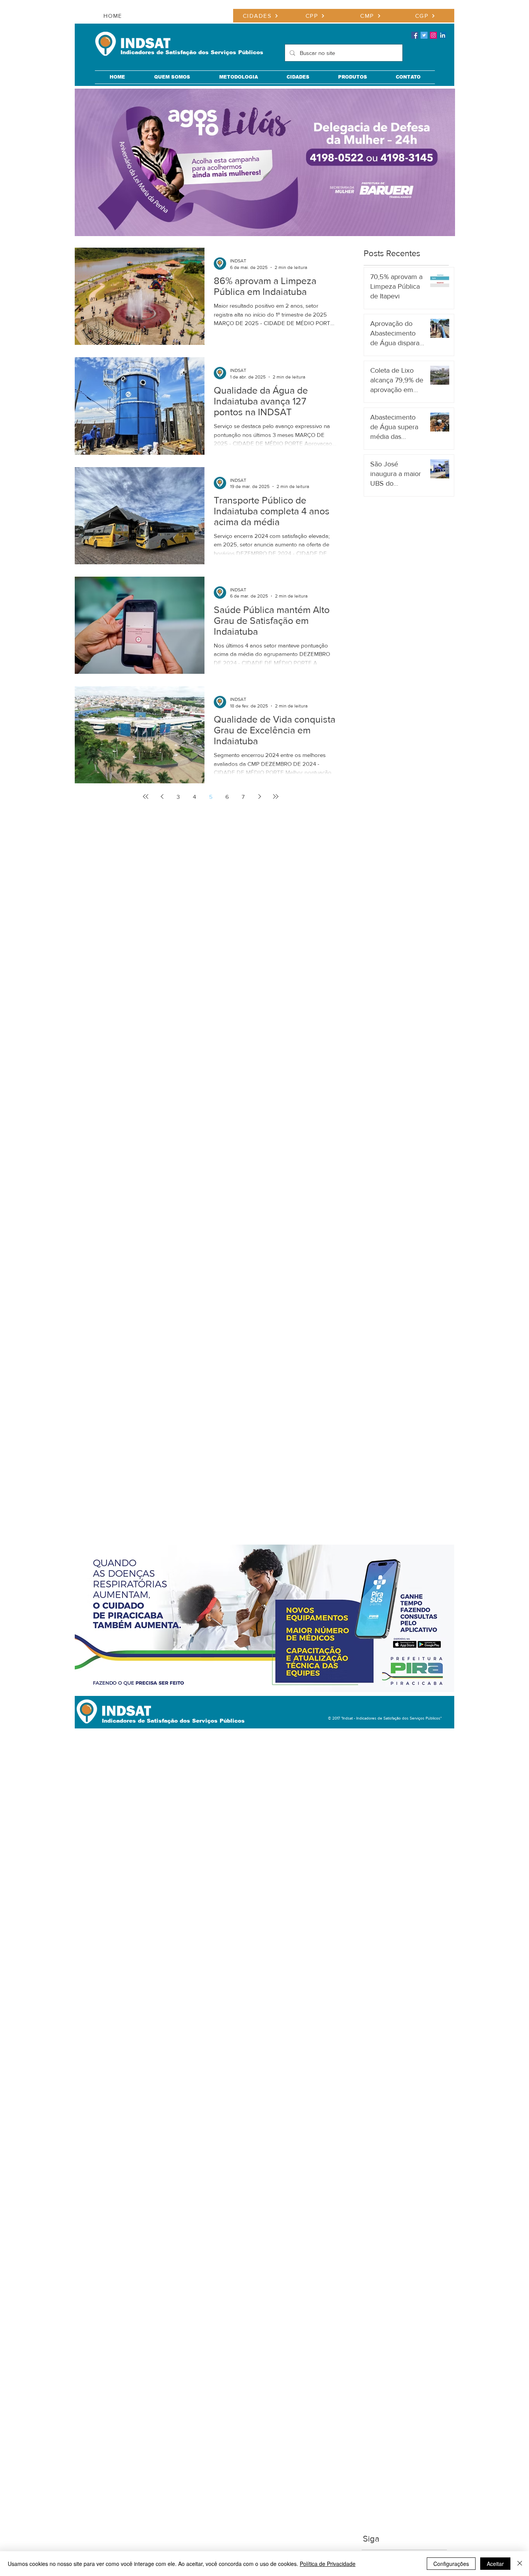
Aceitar (495, 2564)
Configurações (451, 2564)
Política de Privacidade (328, 2564)
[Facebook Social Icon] (415, 35)
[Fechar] (520, 2564)
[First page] (146, 796)
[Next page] (259, 796)
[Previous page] (162, 796)
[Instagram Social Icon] (433, 35)
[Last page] (276, 796)
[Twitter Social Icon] (424, 35)
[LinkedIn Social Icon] (443, 35)
